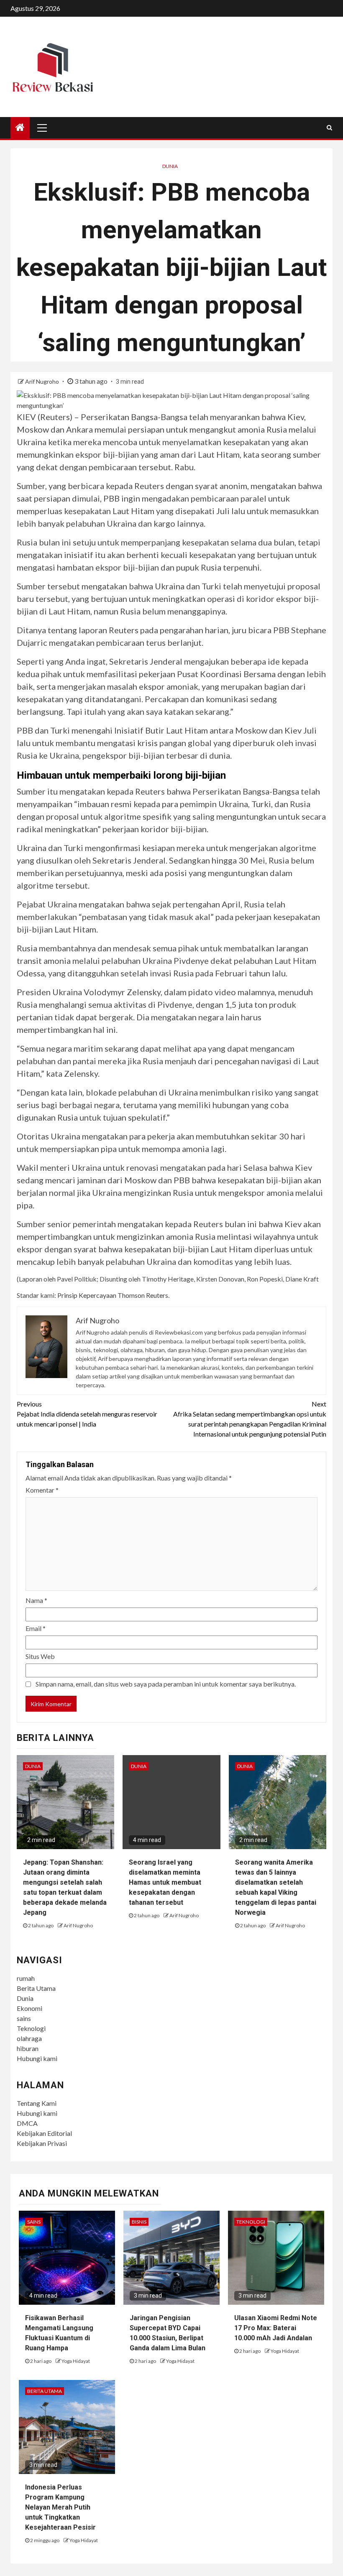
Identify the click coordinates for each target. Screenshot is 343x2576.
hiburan (28, 2048)
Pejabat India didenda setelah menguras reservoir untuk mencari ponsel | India (87, 1414)
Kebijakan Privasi (42, 2143)
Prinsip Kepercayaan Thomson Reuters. (113, 1295)
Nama (36, 1600)
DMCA (27, 2123)
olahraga (29, 2038)
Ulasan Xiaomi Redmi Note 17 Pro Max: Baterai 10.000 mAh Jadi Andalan (276, 2328)
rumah (26, 1978)
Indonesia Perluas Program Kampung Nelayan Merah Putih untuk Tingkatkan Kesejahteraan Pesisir (60, 2507)
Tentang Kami (37, 2103)
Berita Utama (36, 1988)
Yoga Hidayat (76, 2361)
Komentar (42, 1490)
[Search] (329, 127)
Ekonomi (29, 2008)
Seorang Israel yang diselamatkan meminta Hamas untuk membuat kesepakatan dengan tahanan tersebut (165, 1882)
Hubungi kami (37, 2058)
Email (36, 1628)
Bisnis (139, 2222)
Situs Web (40, 1656)
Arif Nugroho (43, 381)
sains (24, 2018)
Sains (34, 2222)
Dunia (170, 166)
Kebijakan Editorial (44, 2133)
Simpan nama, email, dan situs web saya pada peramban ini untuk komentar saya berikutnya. (166, 1684)
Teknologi (31, 2028)
